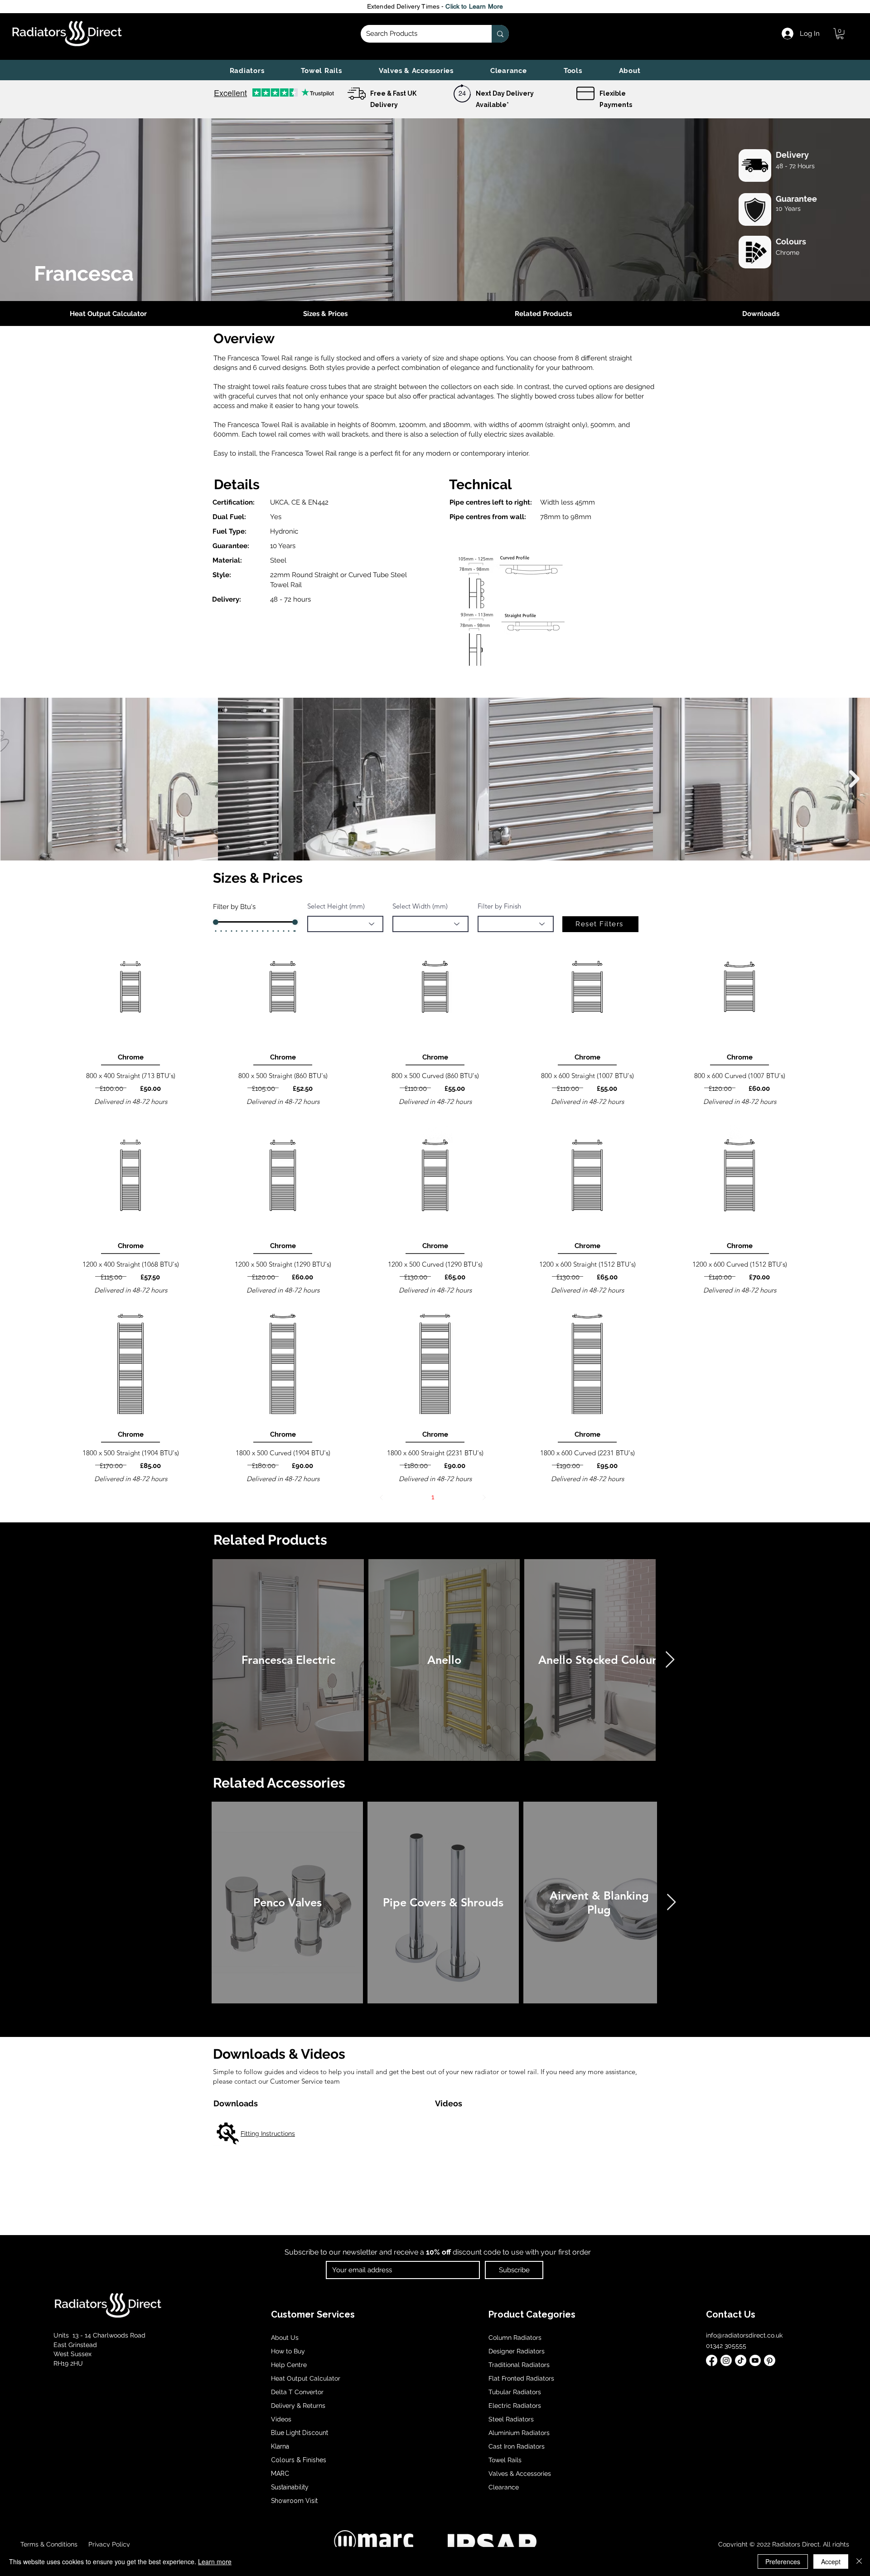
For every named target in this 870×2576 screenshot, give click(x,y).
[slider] (216, 922)
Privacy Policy (108, 2544)
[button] (247, 71)
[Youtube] (755, 2360)
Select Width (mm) (420, 906)
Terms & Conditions (49, 2544)
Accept (831, 2561)
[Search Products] (500, 34)
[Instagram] (726, 2360)
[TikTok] (741, 2360)
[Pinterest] (770, 2360)
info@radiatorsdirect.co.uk (744, 2335)
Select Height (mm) (336, 906)
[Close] (859, 2561)
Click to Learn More (474, 6)
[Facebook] (712, 2360)
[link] (840, 34)
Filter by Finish (499, 906)
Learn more (215, 2561)
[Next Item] (854, 779)
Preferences (783, 2561)
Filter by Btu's (234, 907)
